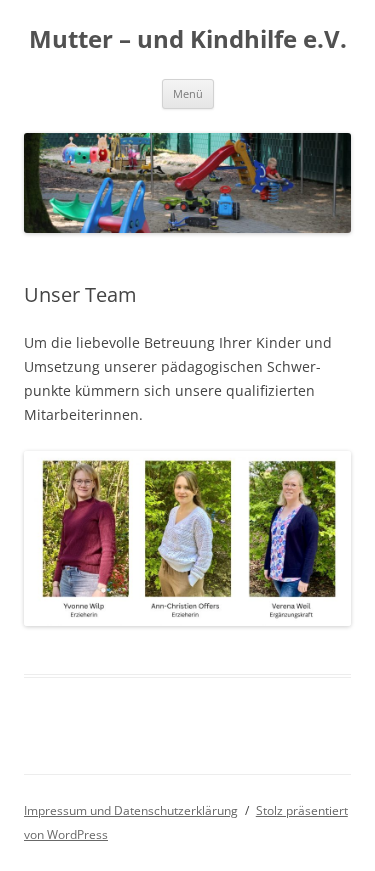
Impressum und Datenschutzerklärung (131, 810)
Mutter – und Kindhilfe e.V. (188, 39)
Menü (188, 93)
